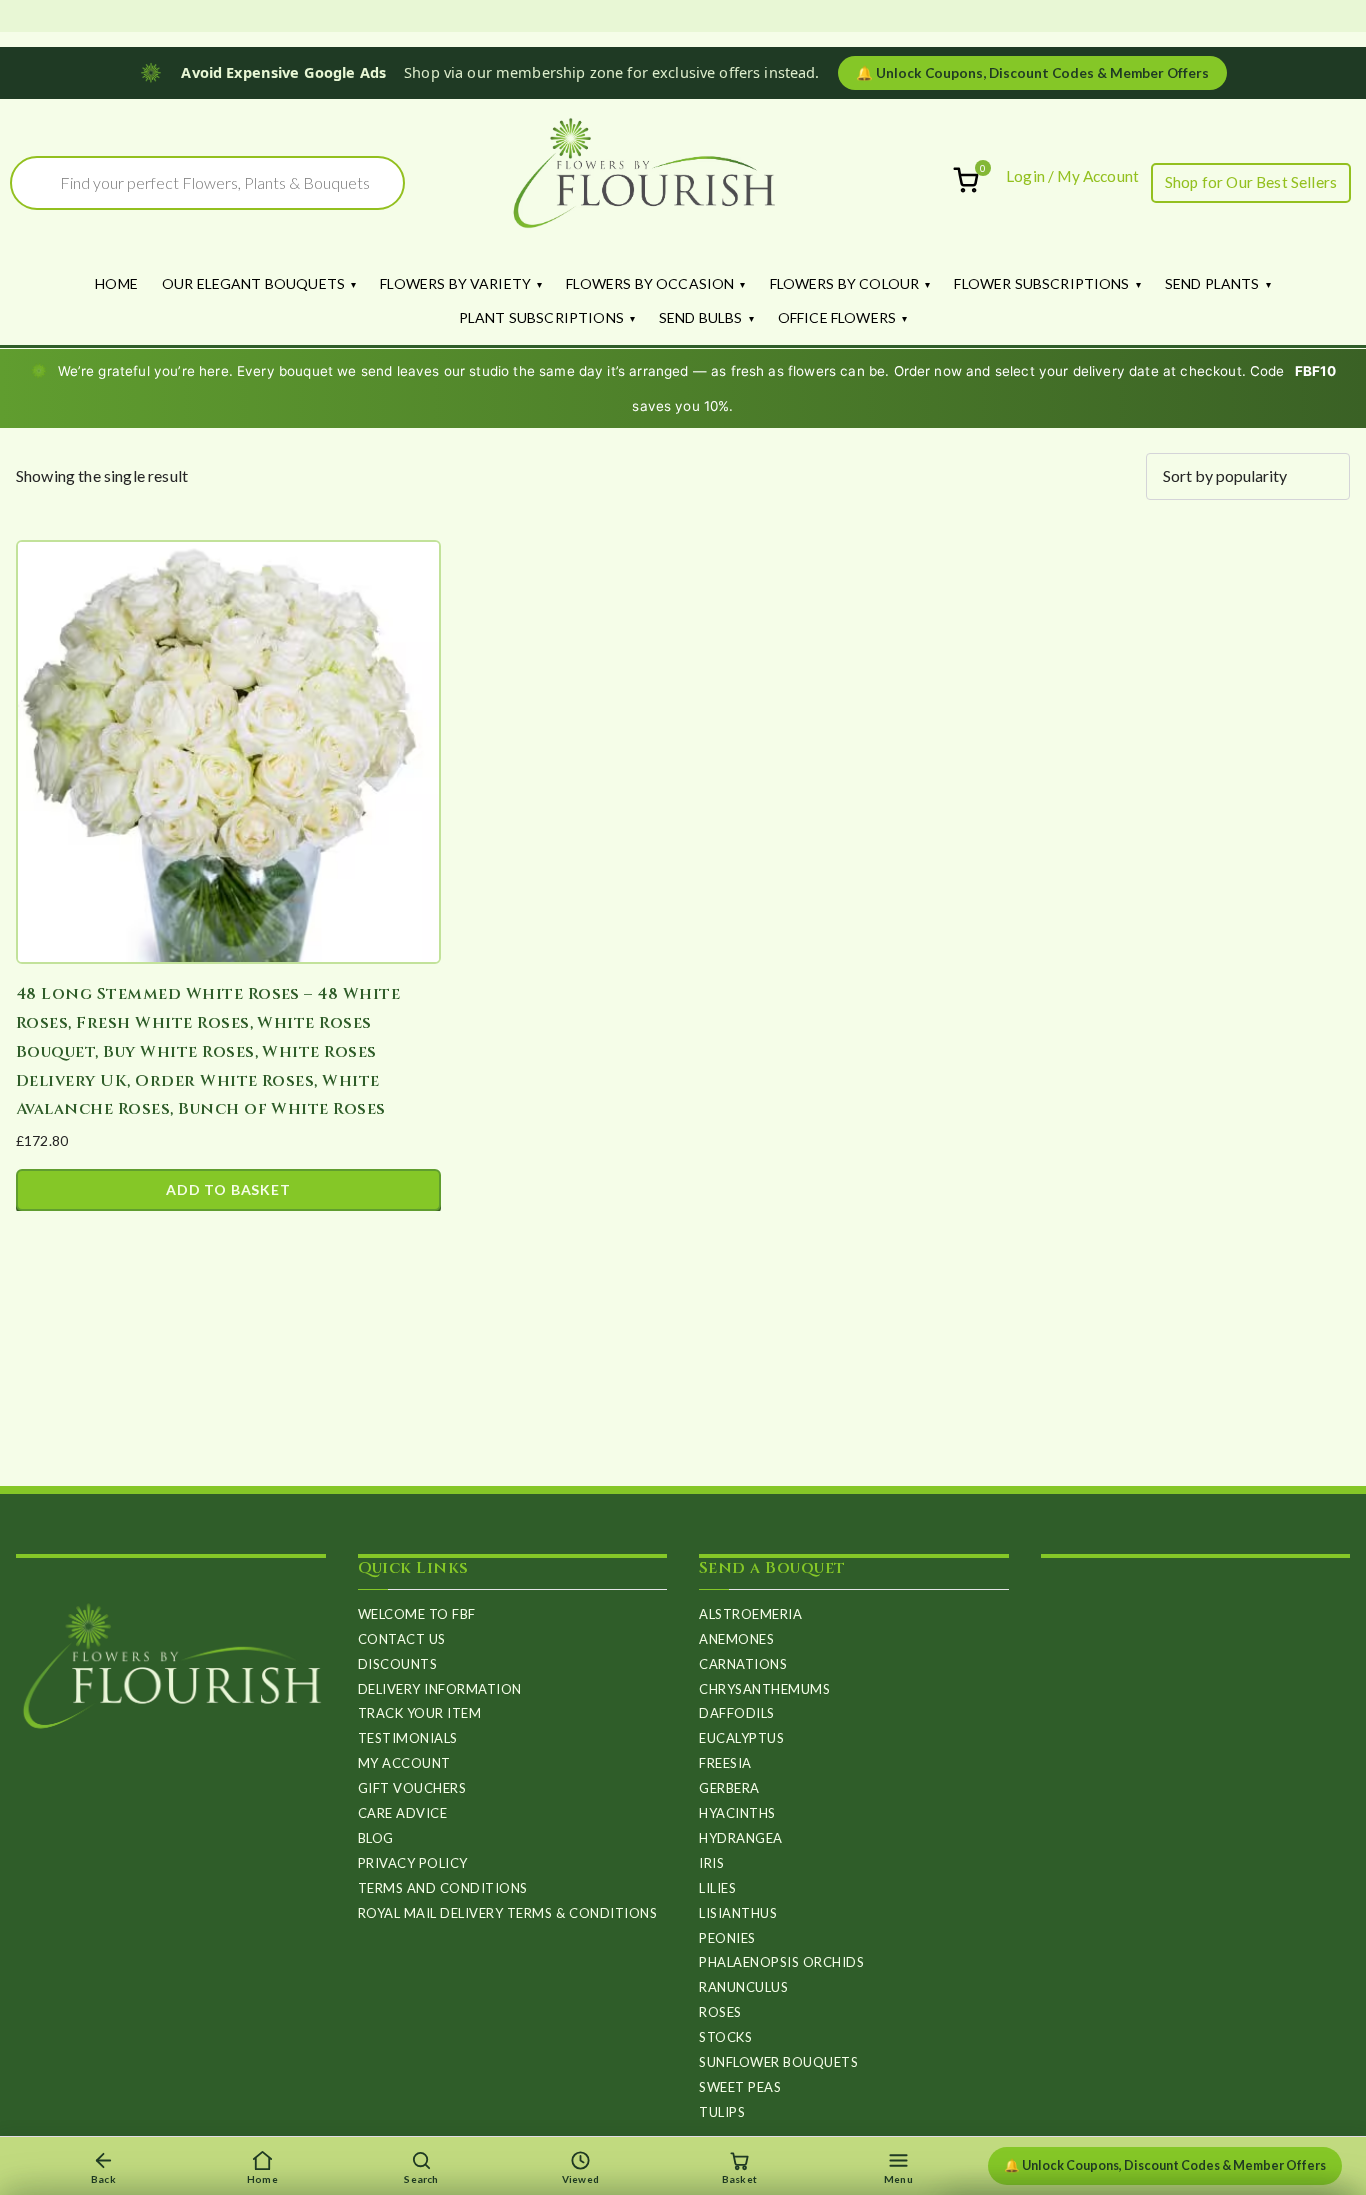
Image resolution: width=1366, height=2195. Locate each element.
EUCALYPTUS (741, 1738)
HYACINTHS (737, 1813)
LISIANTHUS (738, 1913)
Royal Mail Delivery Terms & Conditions (508, 1913)
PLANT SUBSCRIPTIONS (541, 317)
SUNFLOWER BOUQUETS (778, 2062)
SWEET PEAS (740, 2087)
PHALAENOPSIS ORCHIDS (781, 1962)
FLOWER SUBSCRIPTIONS (1041, 283)
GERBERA (729, 1788)
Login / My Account (1072, 176)
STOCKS (725, 2037)
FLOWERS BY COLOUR (845, 283)
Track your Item (420, 1713)
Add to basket (228, 1189)
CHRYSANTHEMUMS (764, 1689)
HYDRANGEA (741, 1838)
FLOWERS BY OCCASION (650, 283)
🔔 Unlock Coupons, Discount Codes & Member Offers (1165, 2165)
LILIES (717, 1888)
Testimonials (408, 1738)
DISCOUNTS (398, 1664)
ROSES (720, 2012)
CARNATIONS (743, 1664)
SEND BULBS (701, 317)
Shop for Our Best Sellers (1251, 182)
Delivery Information (440, 1689)
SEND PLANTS (1212, 283)
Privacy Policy (413, 1863)
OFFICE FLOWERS (837, 317)
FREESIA (725, 1763)
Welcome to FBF (417, 1614)
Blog (376, 1838)
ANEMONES (736, 1639)
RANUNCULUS (743, 1987)
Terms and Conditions (443, 1888)
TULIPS (722, 2112)
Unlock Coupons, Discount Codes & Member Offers (1032, 73)
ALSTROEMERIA (750, 1614)
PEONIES (727, 1938)
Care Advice (403, 1813)
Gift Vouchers (412, 1788)
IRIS (711, 1863)
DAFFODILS (737, 1713)
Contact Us (402, 1639)
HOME (116, 283)
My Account (404, 1763)
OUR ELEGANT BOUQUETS (253, 283)
